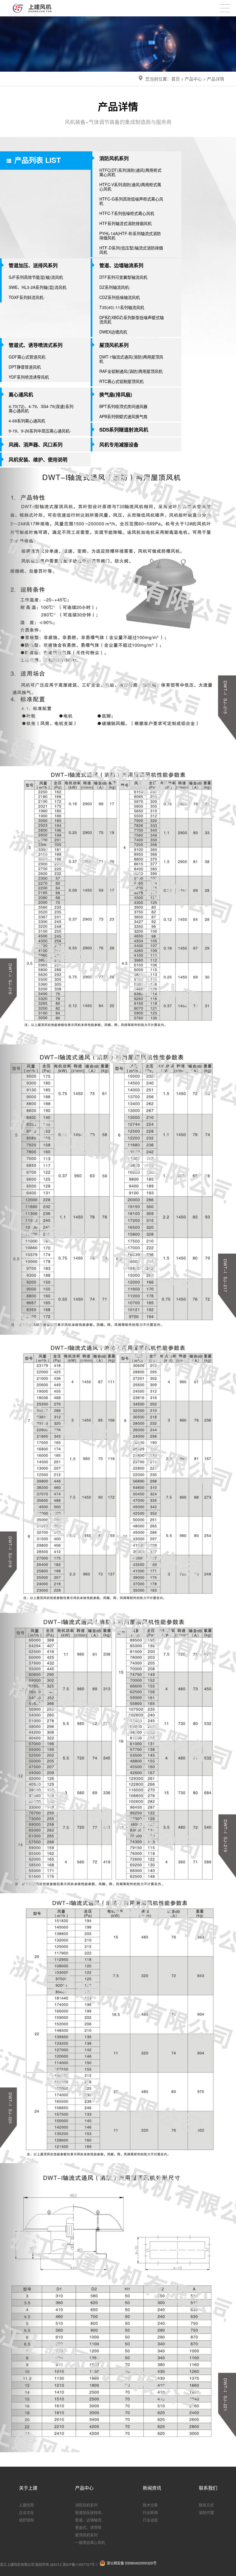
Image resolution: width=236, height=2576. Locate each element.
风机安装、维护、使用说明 (38, 459)
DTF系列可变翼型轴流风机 (123, 277)
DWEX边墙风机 (113, 332)
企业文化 (26, 2512)
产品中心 (193, 79)
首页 (176, 79)
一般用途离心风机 (90, 2542)
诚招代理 (206, 2512)
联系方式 (206, 2505)
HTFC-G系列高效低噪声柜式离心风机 (131, 201)
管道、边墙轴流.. (89, 2520)
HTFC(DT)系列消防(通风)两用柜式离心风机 (130, 172)
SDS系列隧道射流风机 (124, 430)
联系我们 (208, 2488)
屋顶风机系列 (114, 345)
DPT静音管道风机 (25, 367)
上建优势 (26, 2505)
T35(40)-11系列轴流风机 (122, 307)
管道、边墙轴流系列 (121, 265)
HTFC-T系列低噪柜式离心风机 (127, 213)
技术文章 (150, 2505)
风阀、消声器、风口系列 (36, 445)
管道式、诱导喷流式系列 (36, 345)
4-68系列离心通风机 (27, 421)
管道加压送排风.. (89, 2512)
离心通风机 (21, 394)
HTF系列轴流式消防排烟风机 (125, 223)
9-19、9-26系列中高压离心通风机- (40, 431)
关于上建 (28, 2488)
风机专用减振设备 (119, 445)
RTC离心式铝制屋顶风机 (121, 381)
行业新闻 (150, 2512)
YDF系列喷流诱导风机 (29, 377)
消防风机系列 (114, 158)
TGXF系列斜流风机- (27, 297)
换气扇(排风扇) (116, 394)
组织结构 (26, 2520)
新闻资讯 (152, 2488)
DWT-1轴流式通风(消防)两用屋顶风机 (131, 359)
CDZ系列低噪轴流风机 (120, 297)
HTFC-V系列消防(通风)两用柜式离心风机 (130, 187)
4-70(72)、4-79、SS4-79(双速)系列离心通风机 (41, 408)
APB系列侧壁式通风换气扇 (123, 416)
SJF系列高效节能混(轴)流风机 (36, 277)
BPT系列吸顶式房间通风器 (123, 406)
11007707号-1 (86, 2564)
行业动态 (150, 2520)
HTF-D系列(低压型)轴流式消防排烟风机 (131, 250)
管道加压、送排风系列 (33, 265)
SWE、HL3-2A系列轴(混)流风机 (38, 287)
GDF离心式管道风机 (27, 357)
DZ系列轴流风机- (115, 287)
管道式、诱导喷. (89, 2527)
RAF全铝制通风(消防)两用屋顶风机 (131, 371)
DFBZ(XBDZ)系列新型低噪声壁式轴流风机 (132, 320)
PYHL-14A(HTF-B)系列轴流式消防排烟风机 (130, 236)
